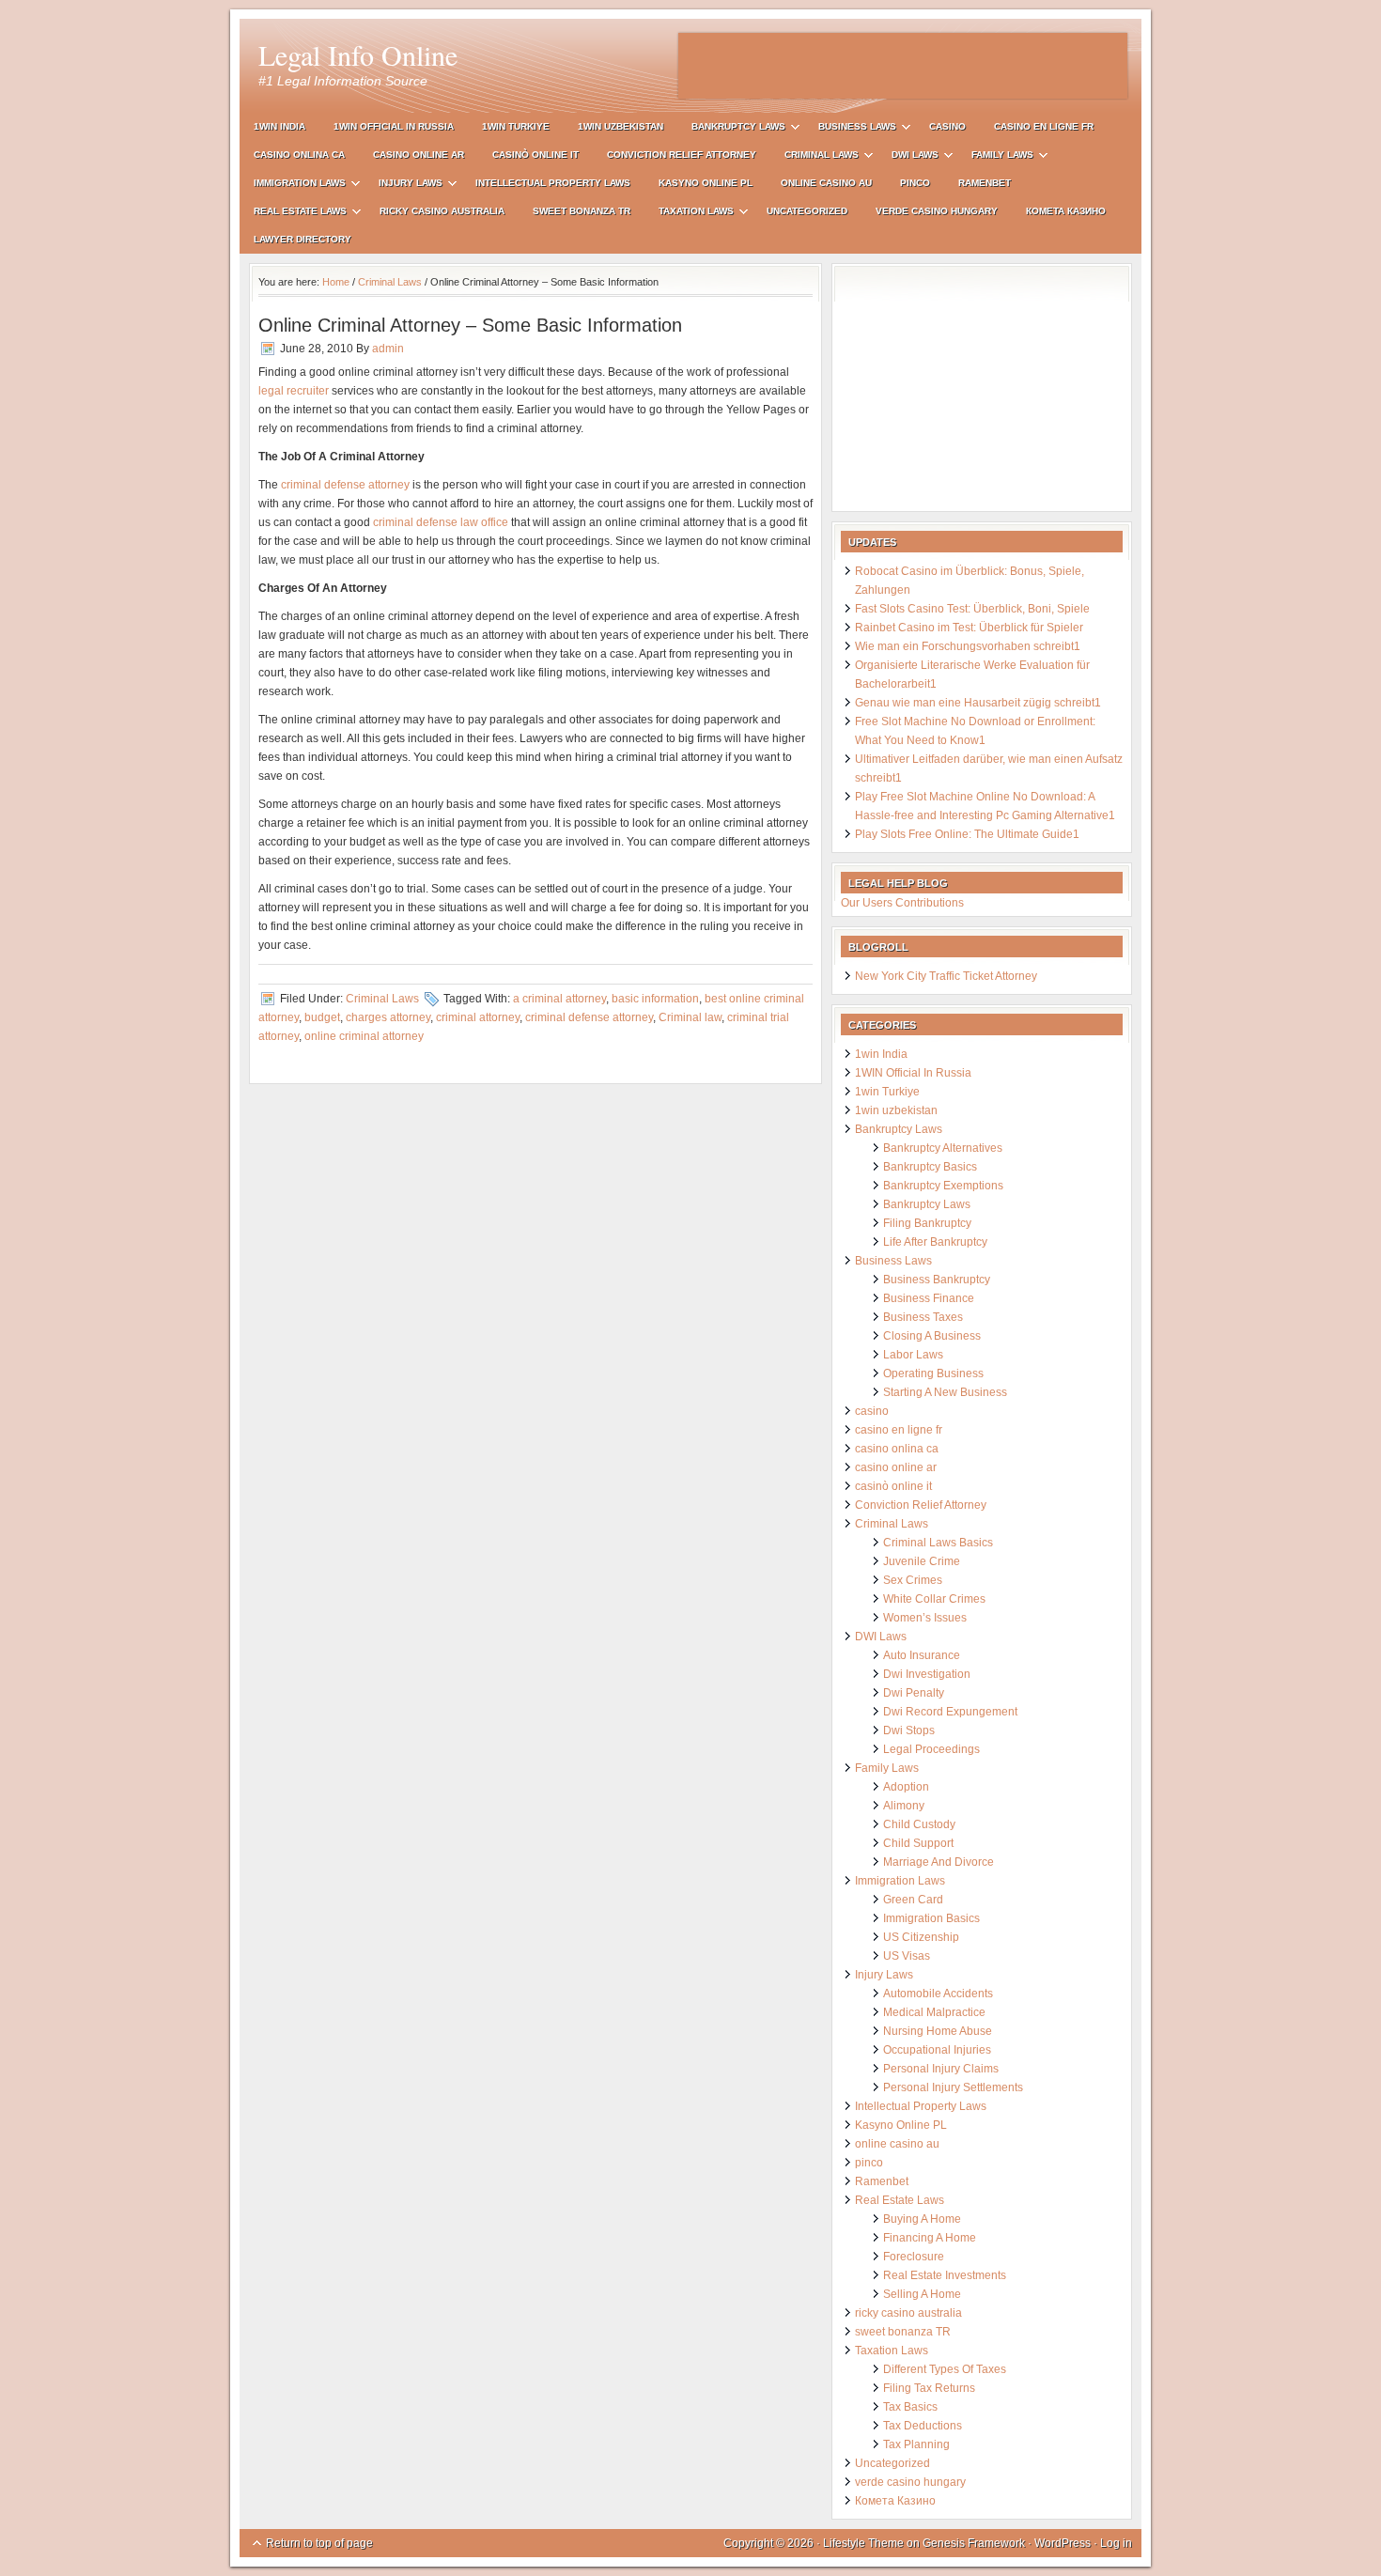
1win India (279, 126)
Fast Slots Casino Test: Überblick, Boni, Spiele (972, 609)
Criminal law (690, 1017)
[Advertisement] (903, 66)
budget (322, 1017)
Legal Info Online (358, 54)
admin (388, 349)
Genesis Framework (974, 2543)
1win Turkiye (516, 126)
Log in (1116, 2543)
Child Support (918, 1843)
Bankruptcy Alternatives (943, 1148)
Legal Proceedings (931, 1749)
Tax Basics (910, 2407)
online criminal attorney (364, 1036)
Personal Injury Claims (941, 2069)
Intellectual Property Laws (553, 183)
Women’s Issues (925, 1618)
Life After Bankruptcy (935, 1242)
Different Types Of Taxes (945, 2369)
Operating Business (933, 1373)
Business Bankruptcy (937, 1280)
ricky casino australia (442, 211)
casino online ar (419, 155)
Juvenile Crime (922, 1561)
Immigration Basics (931, 1918)
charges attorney (388, 1017)
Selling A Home (922, 2294)
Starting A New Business (945, 1392)
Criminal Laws (815, 157)
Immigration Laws (293, 186)
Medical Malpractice (934, 2012)
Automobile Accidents (938, 1994)
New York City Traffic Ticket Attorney (946, 976)
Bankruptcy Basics (930, 1167)
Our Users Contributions (902, 903)
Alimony (904, 1806)
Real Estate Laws (293, 214)
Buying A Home (922, 2219)
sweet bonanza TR (582, 211)
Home (336, 282)
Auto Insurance (922, 1655)
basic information (655, 999)
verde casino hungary (937, 211)
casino (947, 126)
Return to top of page (319, 2543)
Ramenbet (985, 183)
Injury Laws (403, 186)
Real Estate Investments (945, 2275)
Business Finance (929, 1298)
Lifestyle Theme (863, 2543)
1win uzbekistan (621, 126)
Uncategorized (807, 211)
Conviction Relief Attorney (682, 155)
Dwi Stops (909, 1730)
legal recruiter (294, 391)
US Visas (907, 1956)
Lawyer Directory (303, 239)
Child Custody (919, 1824)
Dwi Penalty (914, 1693)
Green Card (913, 1900)
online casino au (826, 183)
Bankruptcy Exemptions (943, 1186)
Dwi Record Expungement (950, 1712)
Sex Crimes (913, 1580)
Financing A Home (930, 2238)
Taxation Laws (689, 214)
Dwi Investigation (927, 1674)
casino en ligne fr (1044, 126)
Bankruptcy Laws (731, 129)
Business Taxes (923, 1317)
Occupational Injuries (937, 2050)
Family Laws (995, 157)
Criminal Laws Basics (938, 1543)
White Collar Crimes (934, 1599)
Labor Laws (913, 1355)
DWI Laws (908, 157)
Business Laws (850, 129)
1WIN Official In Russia (394, 126)
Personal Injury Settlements (953, 2087)
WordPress (1063, 2543)
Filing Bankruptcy (927, 1223)
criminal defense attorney (345, 485)
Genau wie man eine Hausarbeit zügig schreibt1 (978, 703)
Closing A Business (932, 1336)
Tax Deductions (923, 2426)
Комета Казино (1066, 211)
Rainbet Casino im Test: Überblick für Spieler (969, 628)
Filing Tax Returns (929, 2388)
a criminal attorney (559, 999)
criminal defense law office (441, 522)
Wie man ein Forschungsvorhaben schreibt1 (968, 646)
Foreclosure (914, 2257)
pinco (915, 183)
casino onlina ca (299, 155)
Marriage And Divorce (939, 1862)
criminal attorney (478, 1017)
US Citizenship (921, 1937)
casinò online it (535, 155)
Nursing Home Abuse (938, 2031)
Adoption (906, 1787)
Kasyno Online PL (706, 183)
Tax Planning (916, 2444)
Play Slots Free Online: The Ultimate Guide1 (967, 834)
